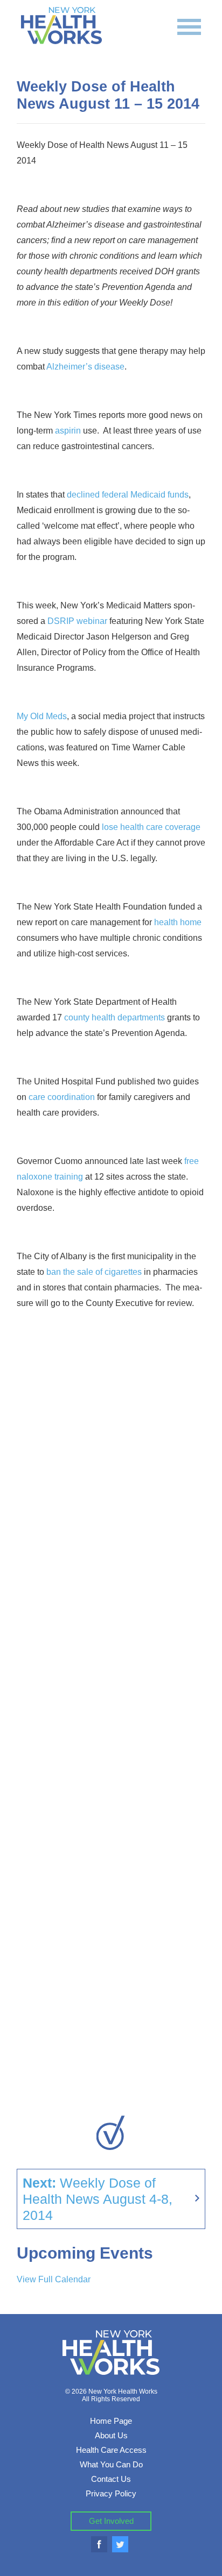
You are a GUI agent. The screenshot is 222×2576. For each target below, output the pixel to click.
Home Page (111, 2421)
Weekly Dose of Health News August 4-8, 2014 (98, 2199)
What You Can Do (111, 2464)
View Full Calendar (54, 2279)
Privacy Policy (111, 2493)
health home (178, 922)
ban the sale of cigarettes (94, 1272)
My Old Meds (42, 716)
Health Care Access (111, 2450)
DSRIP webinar (77, 621)
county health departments (115, 1017)
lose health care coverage (151, 827)
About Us (111, 2435)
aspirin (68, 431)
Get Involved (111, 2521)
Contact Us (111, 2479)
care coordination (62, 1097)
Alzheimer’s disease (85, 367)
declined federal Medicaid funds (128, 495)
